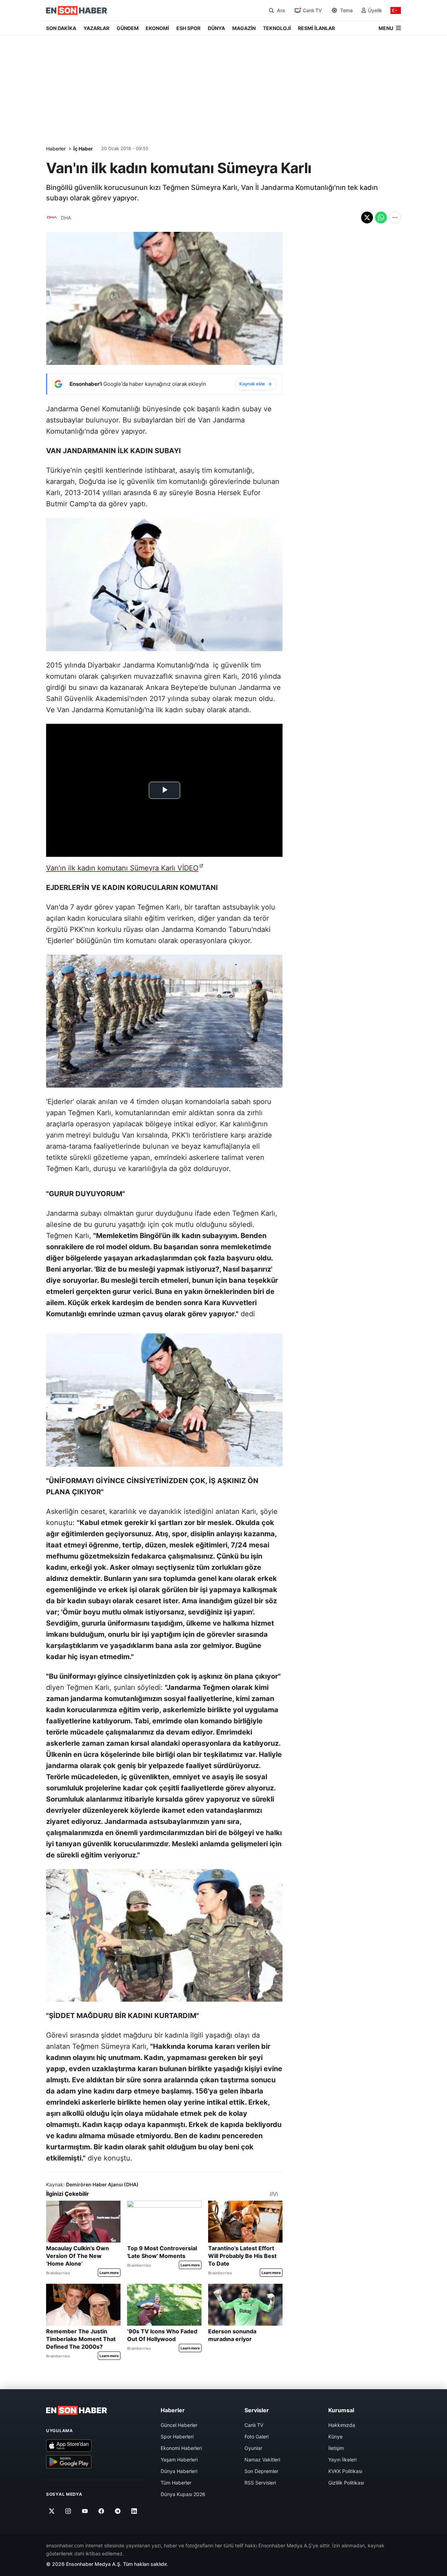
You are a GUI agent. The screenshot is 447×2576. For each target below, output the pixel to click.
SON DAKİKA (61, 28)
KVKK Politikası (345, 2471)
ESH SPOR (188, 28)
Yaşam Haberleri (179, 2460)
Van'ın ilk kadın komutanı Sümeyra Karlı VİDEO (122, 868)
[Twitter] (52, 2511)
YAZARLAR (96, 28)
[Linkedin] (134, 2511)
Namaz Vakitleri (262, 2460)
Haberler (56, 149)
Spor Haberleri (177, 2437)
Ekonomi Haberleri (181, 2448)
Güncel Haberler (179, 2425)
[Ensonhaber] (77, 10)
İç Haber (83, 149)
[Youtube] (85, 2511)
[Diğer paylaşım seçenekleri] (395, 218)
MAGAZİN (244, 28)
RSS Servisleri (260, 2483)
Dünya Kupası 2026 (183, 2494)
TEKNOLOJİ (277, 28)
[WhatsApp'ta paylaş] (381, 218)
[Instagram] (68, 2511)
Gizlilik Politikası (346, 2483)
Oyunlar (253, 2448)
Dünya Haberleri (179, 2471)
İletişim (336, 2448)
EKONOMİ (157, 28)
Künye (335, 2437)
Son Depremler (261, 2471)
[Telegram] (118, 2511)
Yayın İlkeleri (342, 2460)
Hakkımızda (342, 2425)
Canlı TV (254, 2425)
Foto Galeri (257, 2437)
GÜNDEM (128, 28)
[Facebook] (101, 2511)
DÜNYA (216, 28)
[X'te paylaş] (367, 218)
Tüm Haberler (176, 2483)
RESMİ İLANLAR (316, 28)
